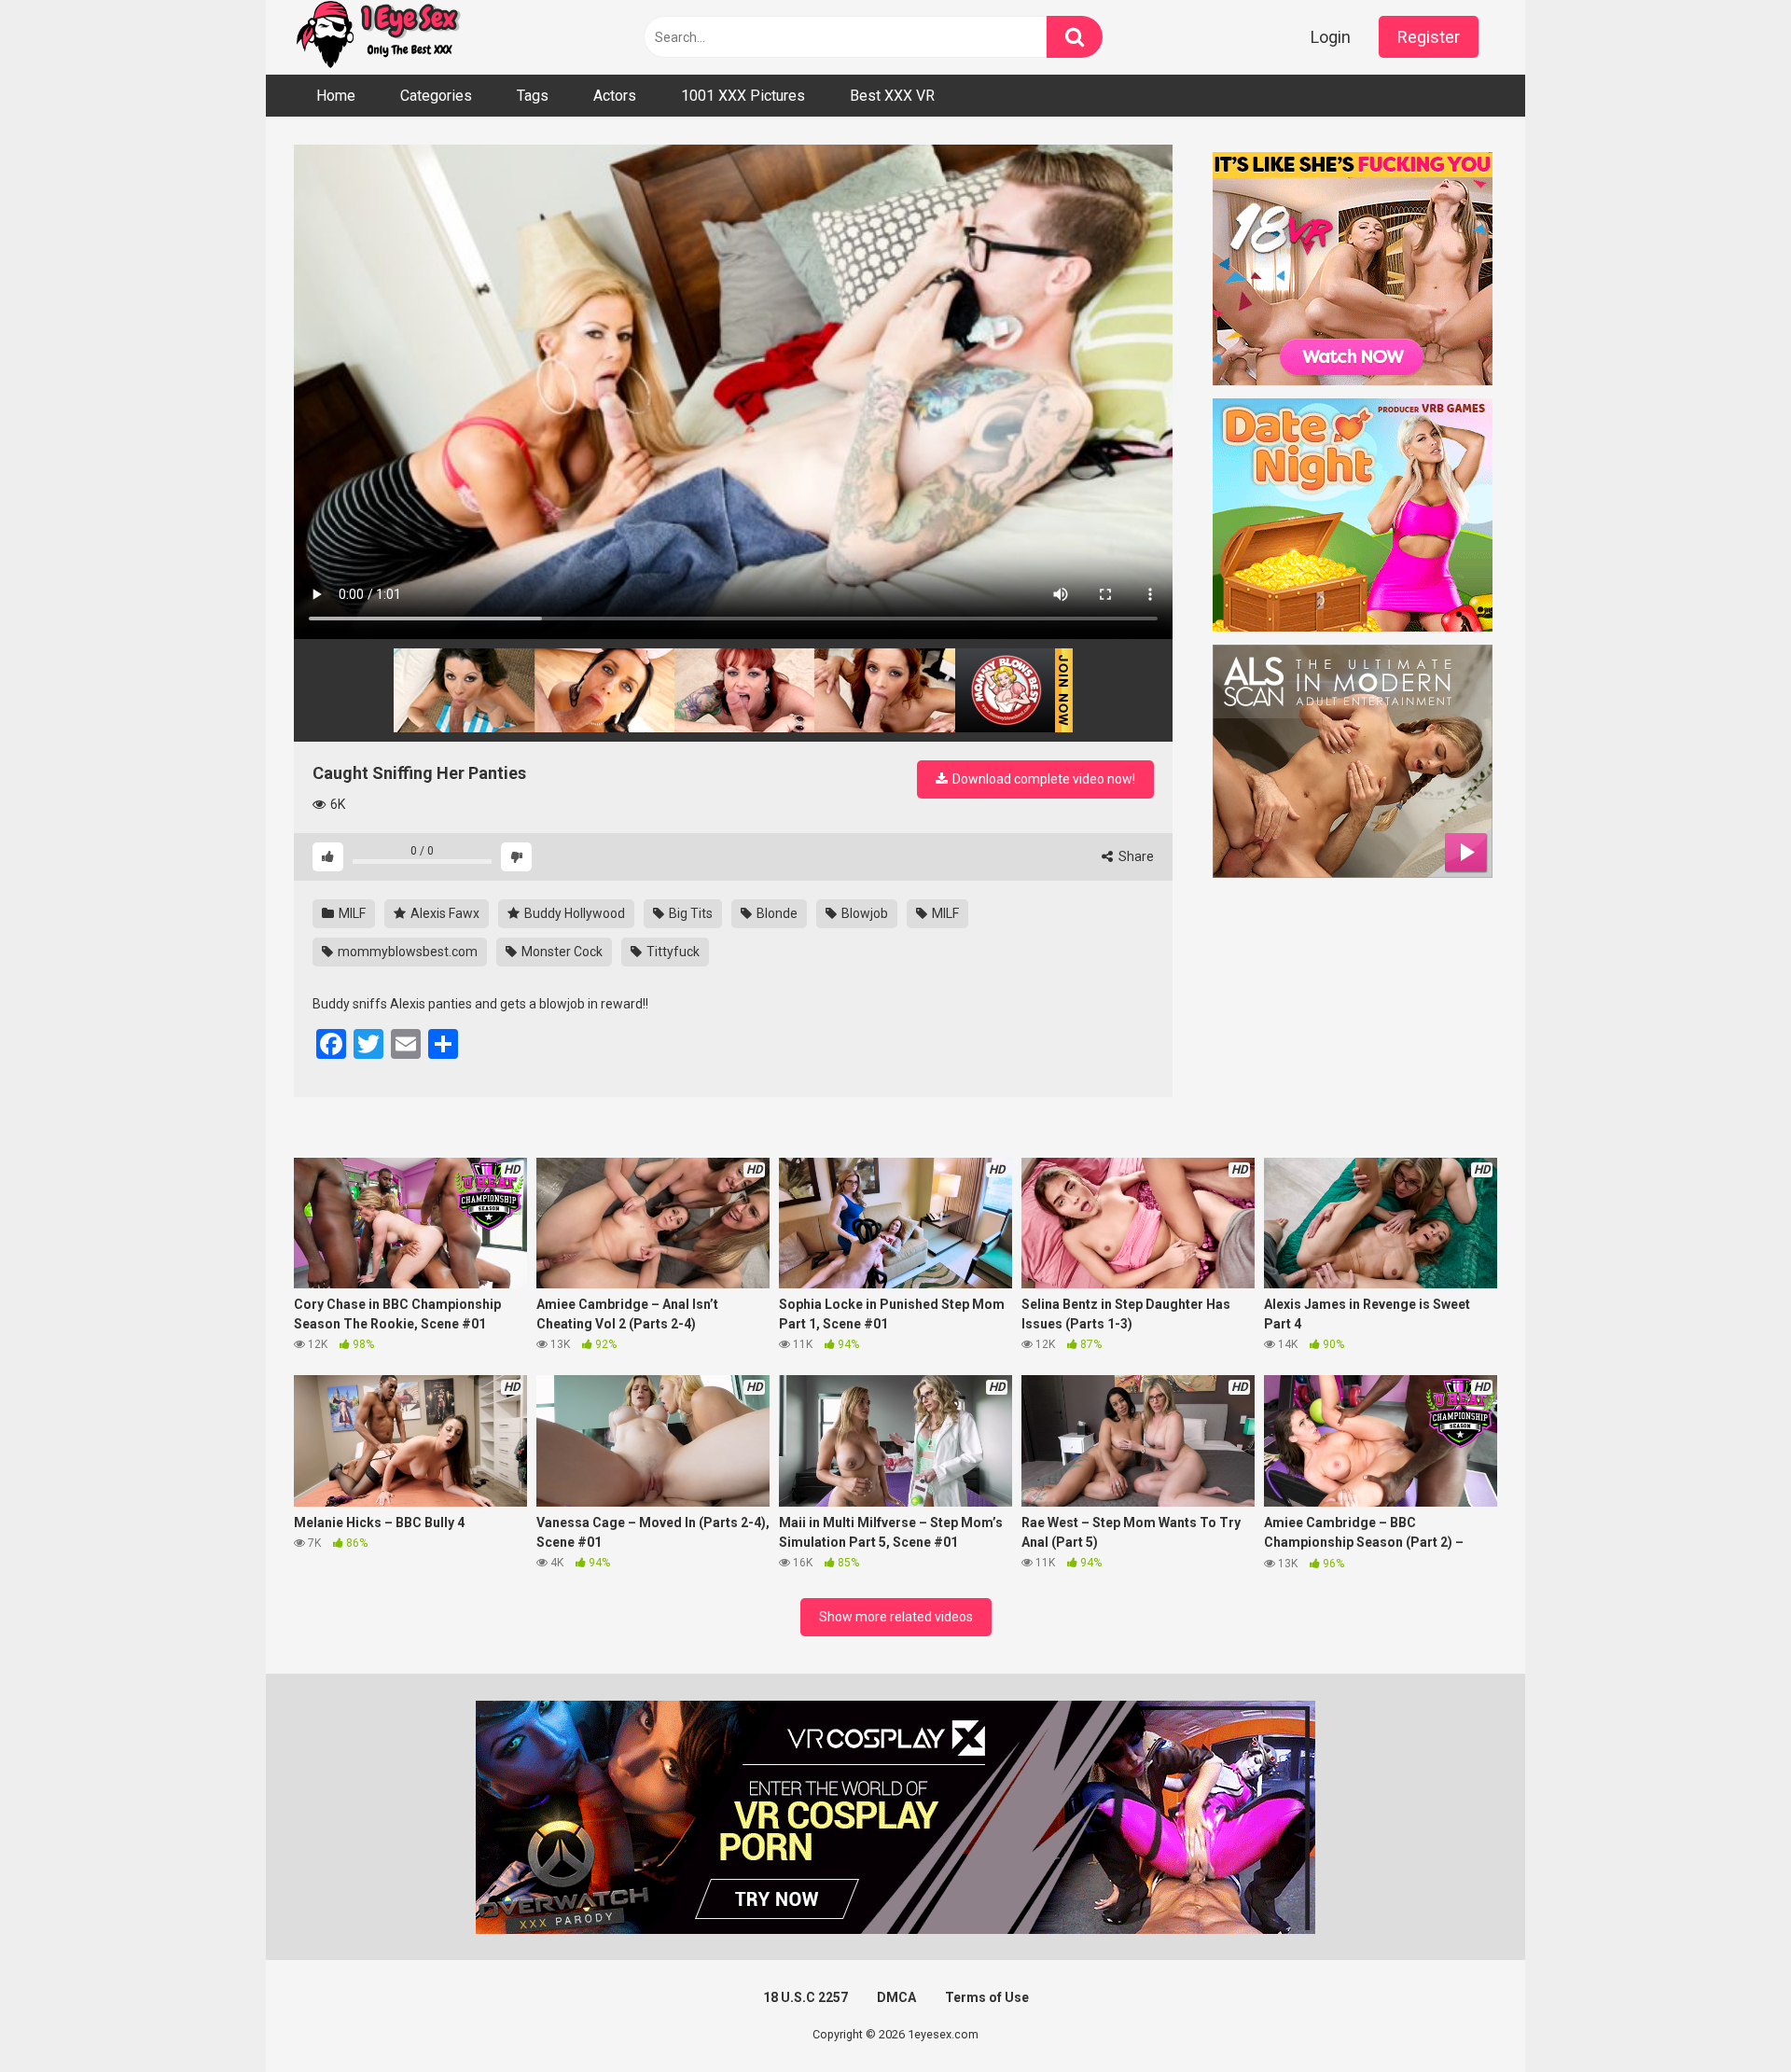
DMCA (896, 1997)
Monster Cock (561, 952)
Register (1429, 37)
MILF (351, 913)
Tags (533, 96)
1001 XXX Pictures (743, 96)
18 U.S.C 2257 (805, 1997)
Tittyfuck (672, 952)
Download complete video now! (1042, 779)
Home (336, 96)
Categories (436, 96)
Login (1331, 37)
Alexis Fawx (444, 913)
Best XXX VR (892, 96)
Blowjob (863, 913)
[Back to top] (1729, 2016)
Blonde (776, 913)
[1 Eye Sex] (378, 37)
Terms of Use (987, 1997)
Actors (615, 96)
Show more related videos (896, 1617)
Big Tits (689, 913)
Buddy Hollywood (573, 913)
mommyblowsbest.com (406, 952)
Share (1135, 856)
